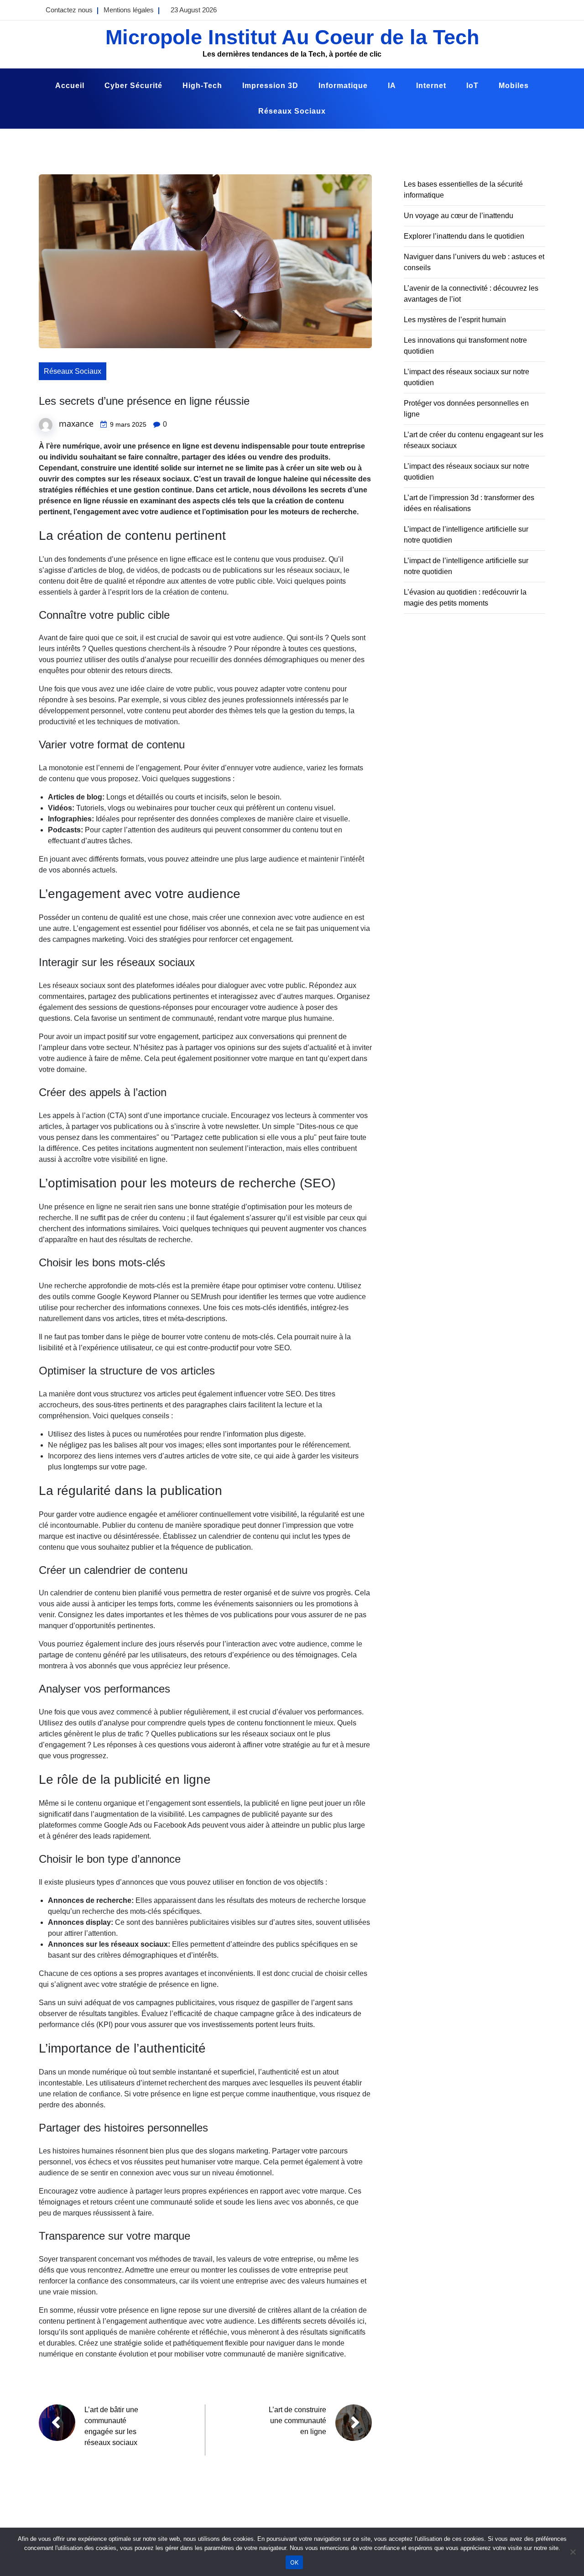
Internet (431, 86)
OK (295, 2562)
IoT (472, 86)
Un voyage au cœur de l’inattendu (459, 216)
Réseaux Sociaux (292, 111)
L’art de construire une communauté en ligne (297, 2421)
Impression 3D (270, 86)
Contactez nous (69, 10)
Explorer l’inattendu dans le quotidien (464, 236)
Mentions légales (129, 10)
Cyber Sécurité (133, 86)
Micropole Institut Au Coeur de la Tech (292, 37)
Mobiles (514, 86)
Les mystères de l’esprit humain (455, 320)
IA (392, 86)
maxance (76, 423)
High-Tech (202, 86)
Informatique (343, 86)
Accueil (70, 86)
